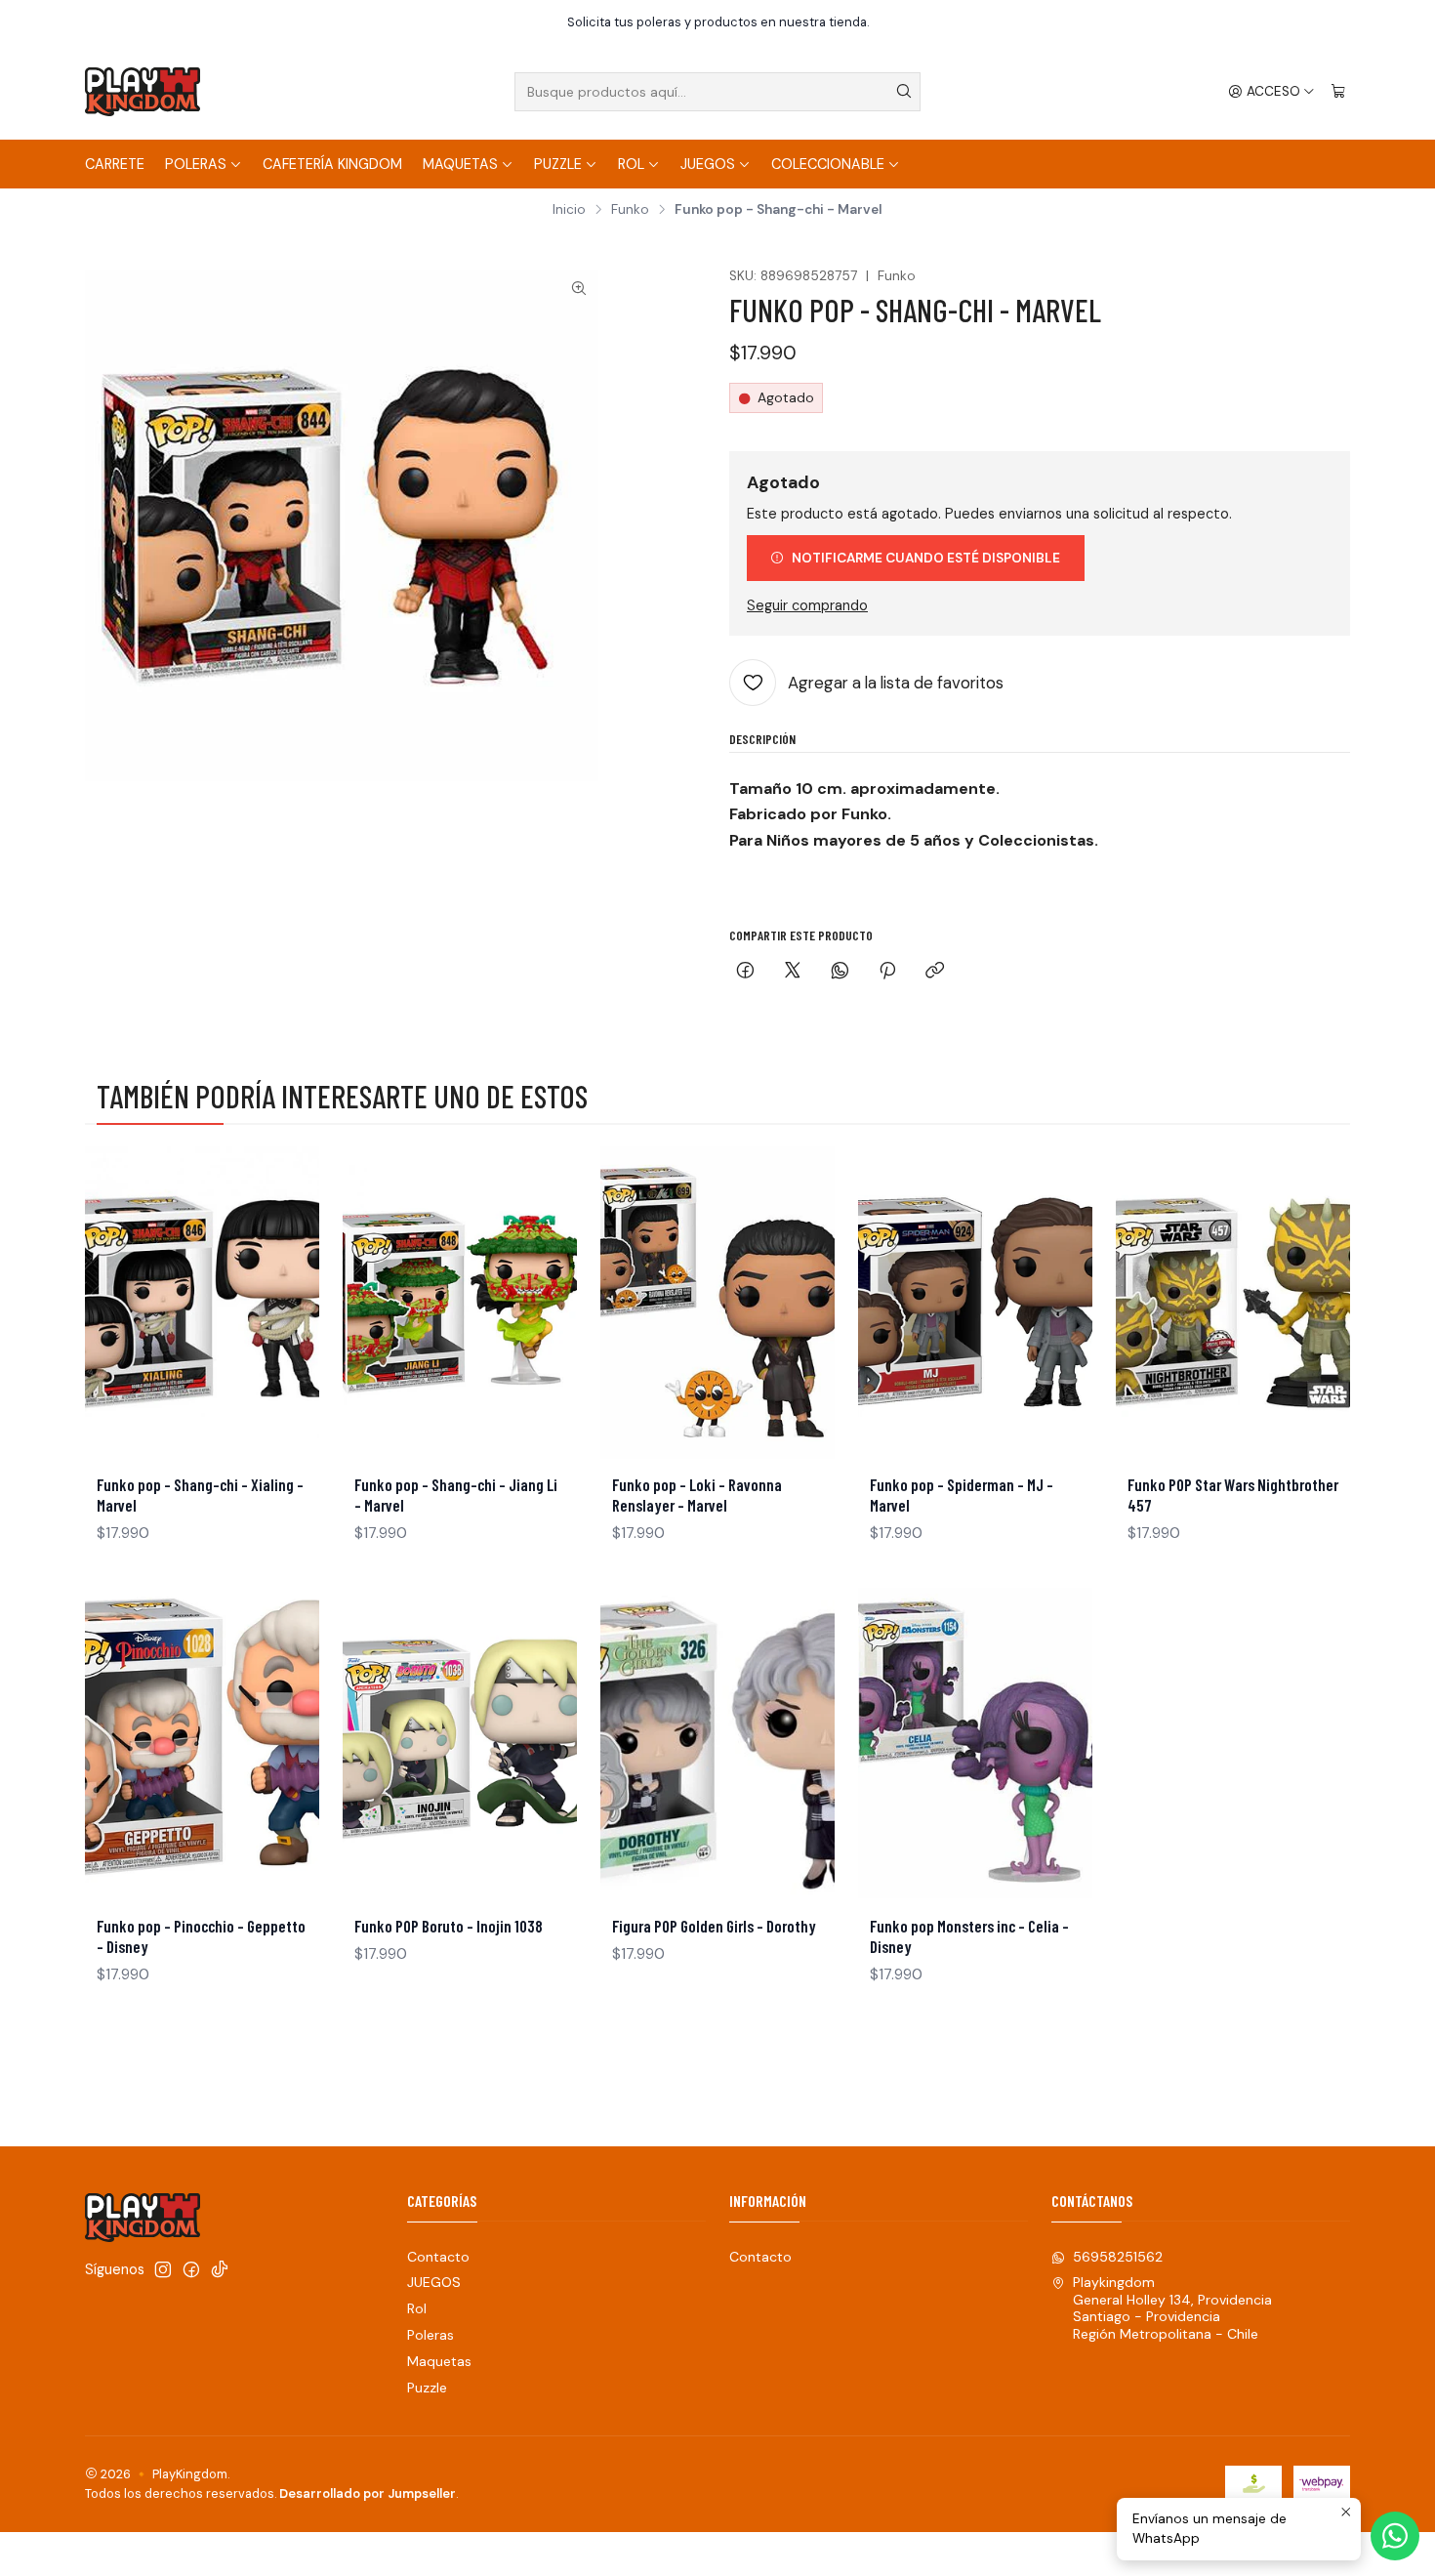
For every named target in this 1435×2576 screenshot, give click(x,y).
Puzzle (558, 164)
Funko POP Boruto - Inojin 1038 (449, 1926)
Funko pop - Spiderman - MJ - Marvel (962, 1495)
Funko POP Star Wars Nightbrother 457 (1233, 1495)
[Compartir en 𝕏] (793, 972)
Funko (630, 210)
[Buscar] (904, 92)
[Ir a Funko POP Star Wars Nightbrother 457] (1233, 1303)
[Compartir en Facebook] (745, 972)
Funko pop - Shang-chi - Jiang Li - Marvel (456, 1495)
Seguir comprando (807, 605)
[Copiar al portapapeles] (935, 972)
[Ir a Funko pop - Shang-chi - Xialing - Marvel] (202, 1303)
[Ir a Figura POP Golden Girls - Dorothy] (717, 1744)
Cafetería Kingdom (332, 164)
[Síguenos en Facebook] (191, 2269)
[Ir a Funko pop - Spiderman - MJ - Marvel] (975, 1303)
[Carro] (1338, 92)
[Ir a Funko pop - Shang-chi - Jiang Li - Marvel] (460, 1303)
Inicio (569, 210)
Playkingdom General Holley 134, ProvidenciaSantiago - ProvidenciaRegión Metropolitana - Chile (1172, 2308)
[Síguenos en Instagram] (163, 2269)
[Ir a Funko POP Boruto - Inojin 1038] (460, 1744)
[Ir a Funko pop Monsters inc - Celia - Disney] (975, 1744)
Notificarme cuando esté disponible (926, 558)
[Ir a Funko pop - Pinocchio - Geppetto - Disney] (202, 1744)
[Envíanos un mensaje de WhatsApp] (1395, 2536)
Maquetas (460, 164)
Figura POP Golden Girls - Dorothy (714, 1926)
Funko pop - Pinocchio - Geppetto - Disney (201, 1936)
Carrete (115, 164)
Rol (631, 164)
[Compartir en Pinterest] (887, 972)
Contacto (438, 2257)
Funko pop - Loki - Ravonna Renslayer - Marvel (697, 1495)
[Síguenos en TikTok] (220, 2269)
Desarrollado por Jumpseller (368, 2493)
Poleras (196, 164)
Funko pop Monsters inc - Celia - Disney (969, 1936)
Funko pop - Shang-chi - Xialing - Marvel (200, 1495)
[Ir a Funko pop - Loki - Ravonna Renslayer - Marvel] (717, 1303)
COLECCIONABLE (828, 164)
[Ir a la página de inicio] (143, 92)
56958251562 (1118, 2257)
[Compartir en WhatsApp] (840, 972)
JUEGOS (708, 164)
